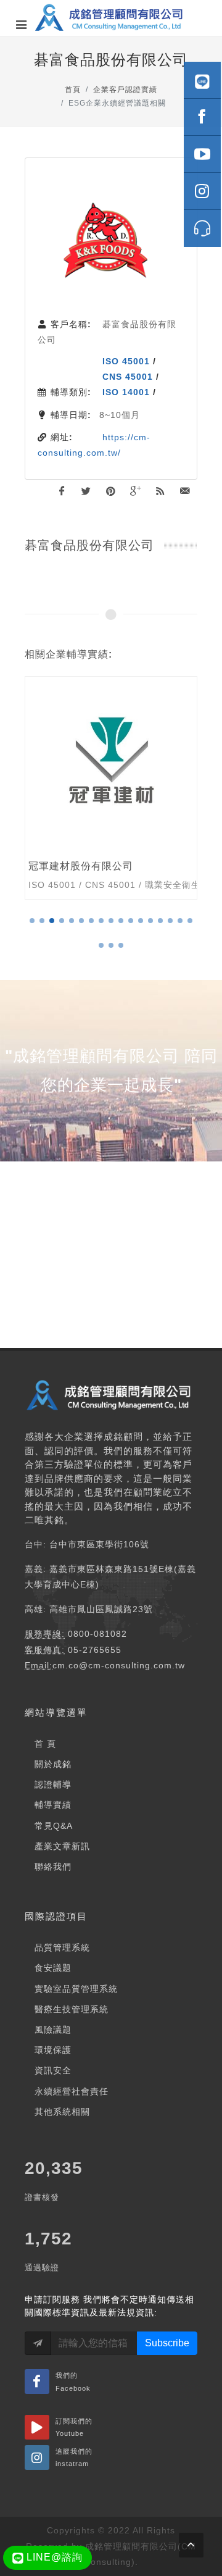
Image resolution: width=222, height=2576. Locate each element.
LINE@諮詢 (53, 2557)
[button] (32, 921)
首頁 (73, 90)
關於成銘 (53, 1764)
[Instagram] (202, 191)
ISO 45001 (126, 361)
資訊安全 (53, 2070)
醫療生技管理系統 (72, 2009)
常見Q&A (54, 1826)
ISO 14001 (126, 392)
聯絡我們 (53, 1867)
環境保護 (53, 2050)
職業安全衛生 (173, 885)
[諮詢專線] (202, 228)
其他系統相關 (62, 2112)
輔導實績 (53, 1805)
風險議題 (53, 2030)
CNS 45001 (128, 377)
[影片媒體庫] (202, 154)
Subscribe (167, 2343)
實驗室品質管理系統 (76, 1989)
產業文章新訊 (62, 1846)
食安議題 (53, 1968)
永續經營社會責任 (72, 2091)
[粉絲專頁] (202, 117)
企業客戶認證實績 (125, 90)
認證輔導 (53, 1784)
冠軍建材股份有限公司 (81, 866)
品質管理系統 (62, 1947)
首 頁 (45, 1744)
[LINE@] (202, 80)
